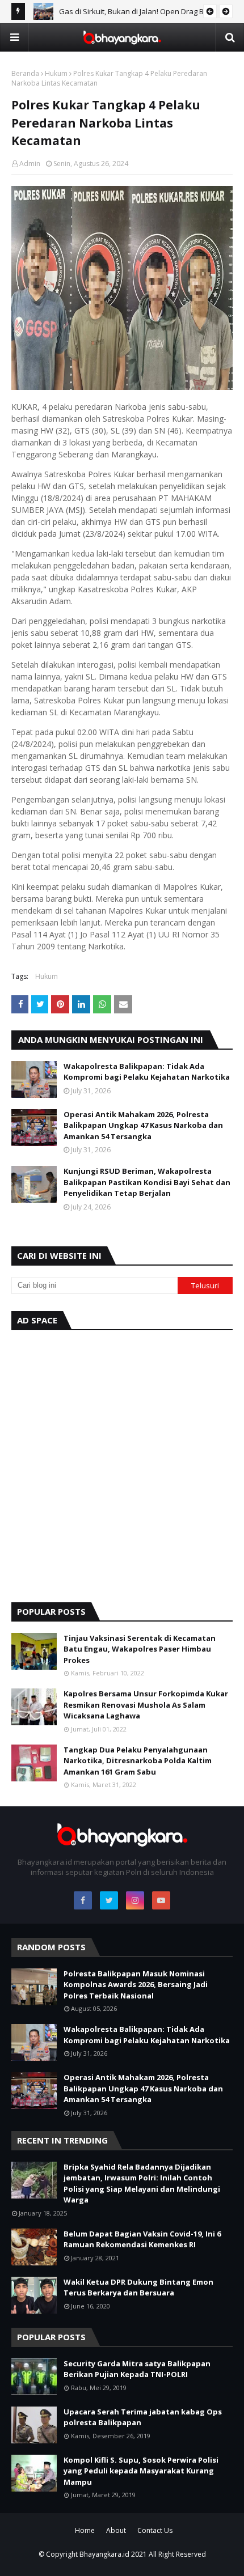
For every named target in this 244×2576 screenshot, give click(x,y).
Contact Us (155, 2530)
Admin (30, 164)
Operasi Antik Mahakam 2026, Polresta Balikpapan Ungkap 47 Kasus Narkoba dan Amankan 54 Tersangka (143, 1125)
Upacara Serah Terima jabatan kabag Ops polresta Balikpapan (143, 2417)
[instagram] (135, 1900)
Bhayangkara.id (104, 2554)
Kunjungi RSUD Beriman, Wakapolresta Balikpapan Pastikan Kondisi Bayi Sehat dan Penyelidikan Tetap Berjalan (147, 1182)
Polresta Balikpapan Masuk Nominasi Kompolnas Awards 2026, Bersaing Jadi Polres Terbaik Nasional (136, 1985)
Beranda (25, 73)
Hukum (56, 73)
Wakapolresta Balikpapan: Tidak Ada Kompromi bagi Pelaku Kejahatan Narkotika (147, 1072)
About (116, 2530)
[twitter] (109, 1900)
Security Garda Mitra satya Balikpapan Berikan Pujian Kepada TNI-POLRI (137, 2369)
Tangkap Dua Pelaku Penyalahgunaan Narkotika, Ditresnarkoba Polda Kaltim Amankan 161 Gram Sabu (138, 1761)
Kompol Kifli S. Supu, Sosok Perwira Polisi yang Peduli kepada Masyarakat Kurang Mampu (141, 2471)
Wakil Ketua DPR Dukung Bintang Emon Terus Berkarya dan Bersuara (138, 2288)
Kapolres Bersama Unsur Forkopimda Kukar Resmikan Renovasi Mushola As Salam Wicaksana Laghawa (146, 1705)
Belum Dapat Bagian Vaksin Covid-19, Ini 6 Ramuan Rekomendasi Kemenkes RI (142, 2239)
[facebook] (83, 1900)
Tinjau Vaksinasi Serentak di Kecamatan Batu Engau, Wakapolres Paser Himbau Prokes (140, 1649)
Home (85, 2530)
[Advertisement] (122, 1463)
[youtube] (161, 1900)
